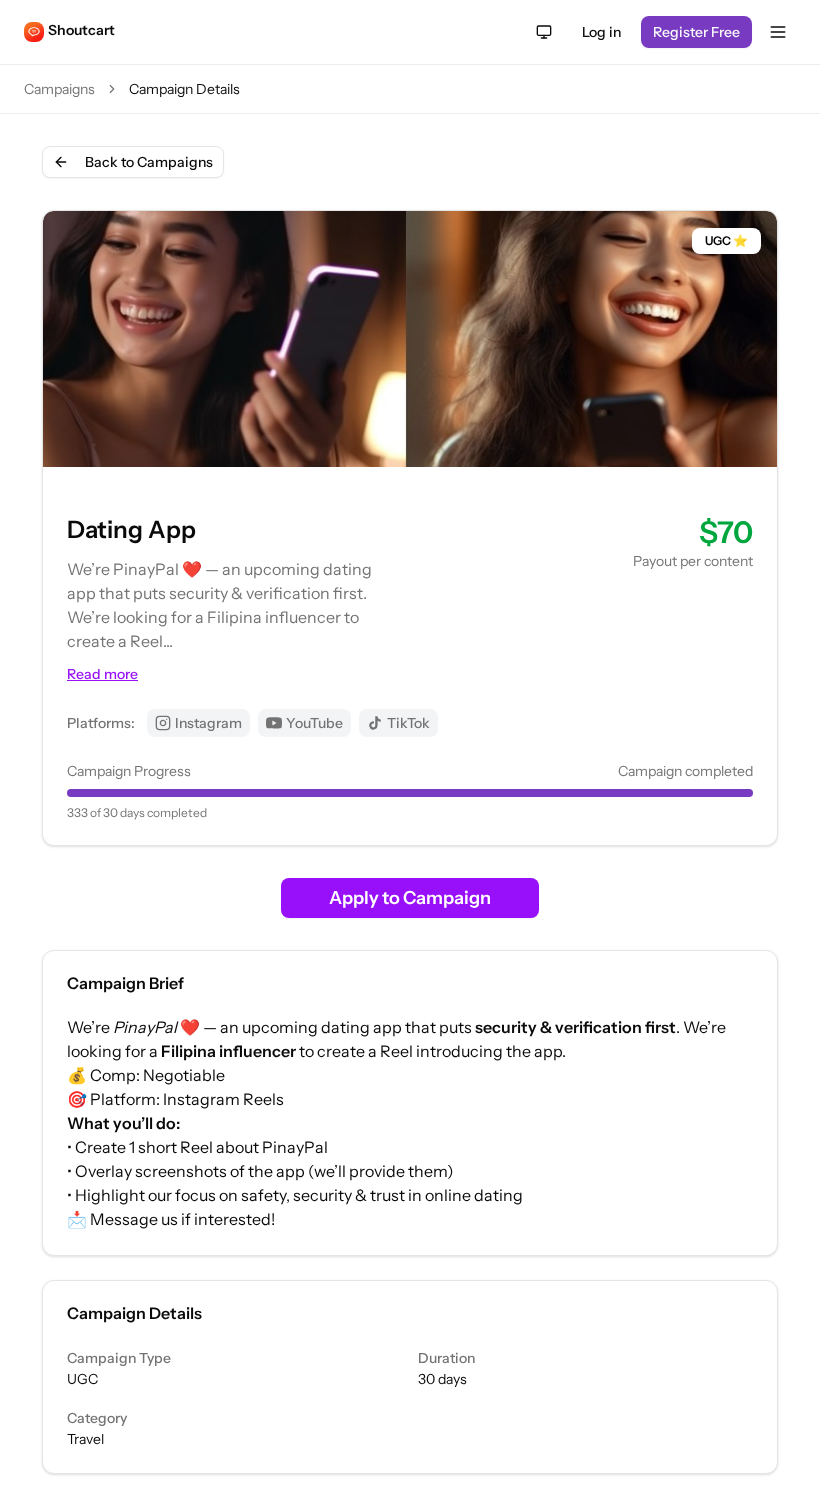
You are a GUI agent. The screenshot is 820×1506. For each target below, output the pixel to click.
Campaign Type (119, 1358)
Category (97, 1418)
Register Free (696, 32)
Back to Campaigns (149, 162)
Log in (601, 32)
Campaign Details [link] (184, 89)
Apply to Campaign (410, 898)
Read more (102, 674)
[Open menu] (778, 32)
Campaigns (59, 89)
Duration (446, 1358)
